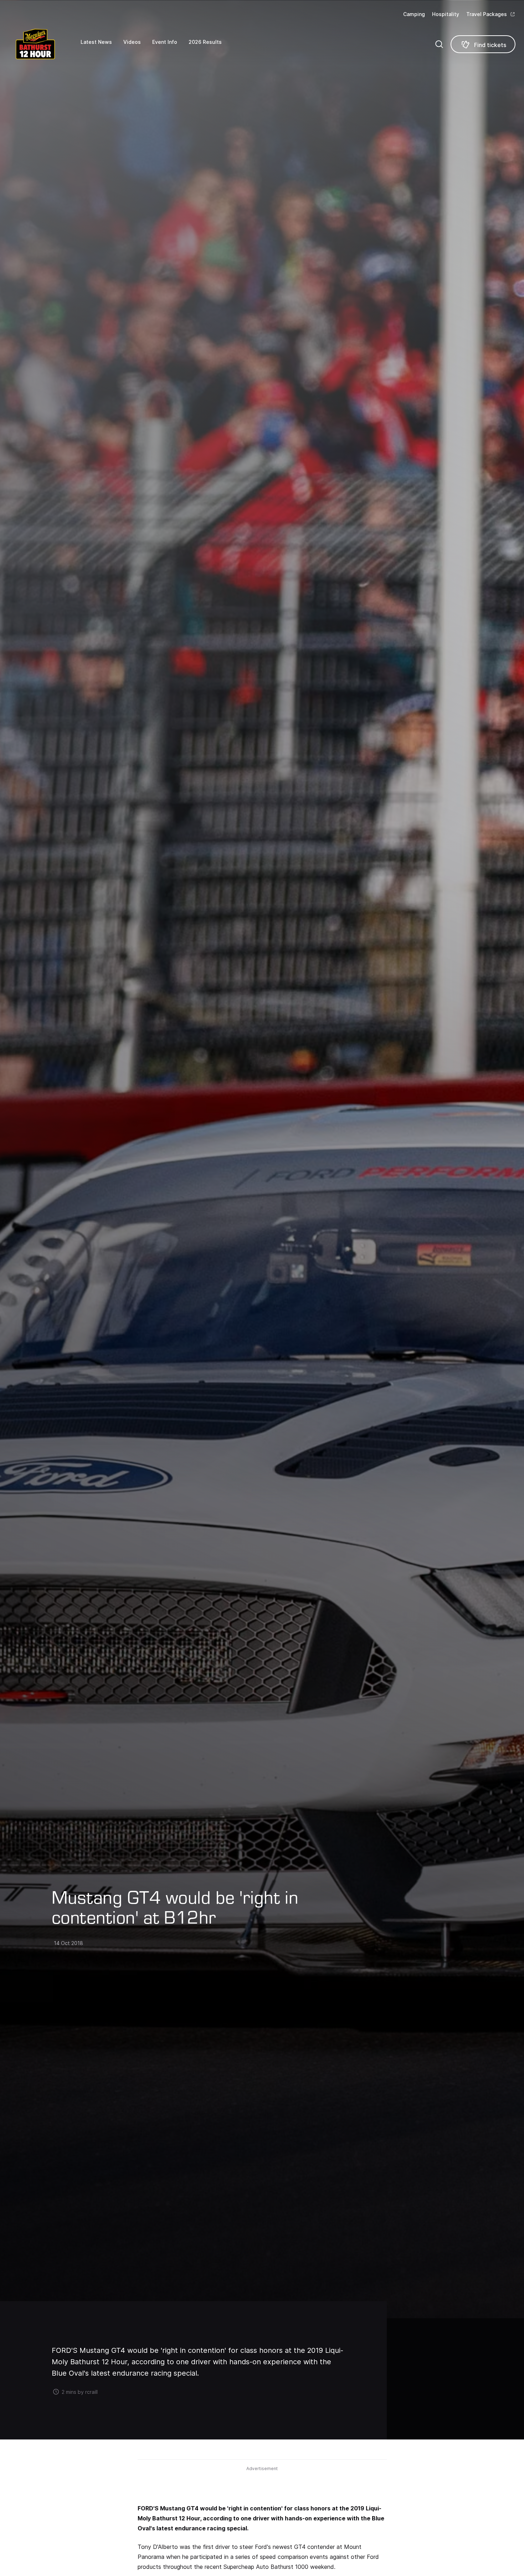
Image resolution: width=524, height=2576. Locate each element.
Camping (414, 14)
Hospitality (446, 14)
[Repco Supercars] (45, 44)
